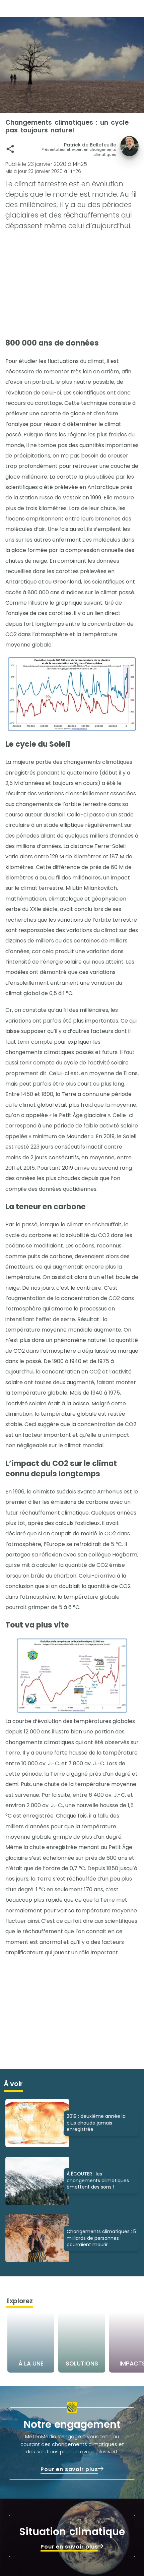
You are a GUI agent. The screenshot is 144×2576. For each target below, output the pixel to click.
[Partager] (10, 149)
